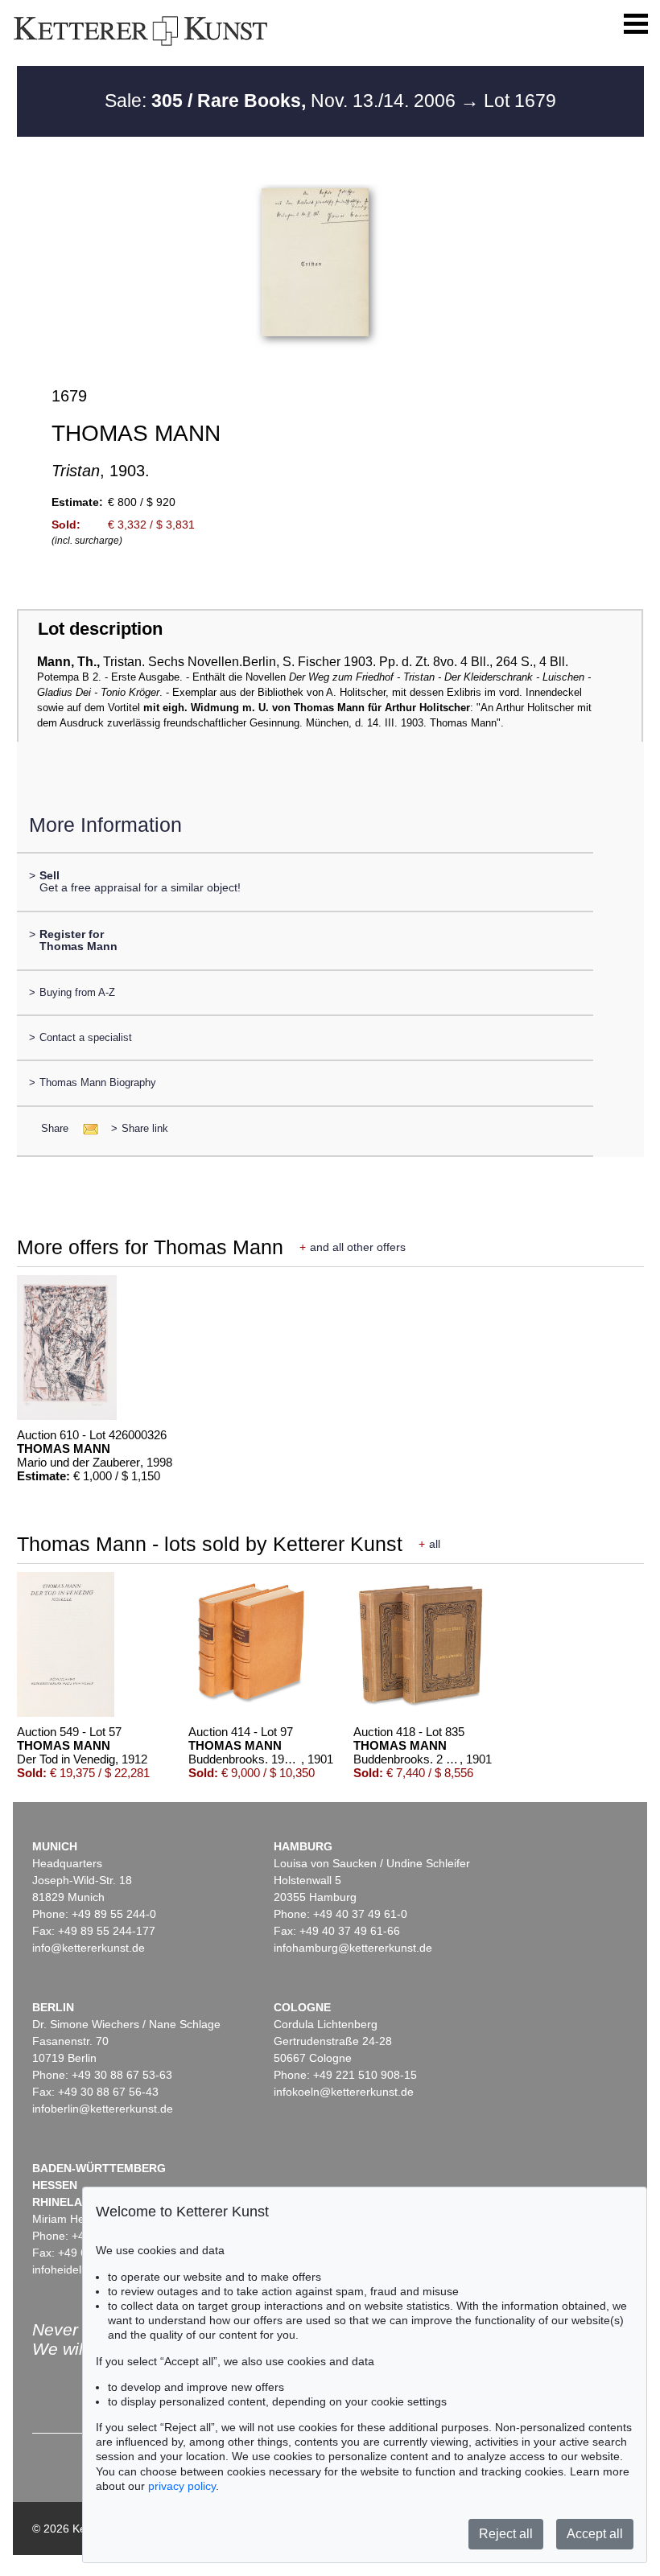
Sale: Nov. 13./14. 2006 (283, 101)
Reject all (506, 2534)
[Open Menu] (636, 24)
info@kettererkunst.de (89, 1948)
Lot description (100, 629)
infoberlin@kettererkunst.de (103, 2109)
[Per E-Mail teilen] (86, 1128)
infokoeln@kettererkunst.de (344, 2092)
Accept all (595, 2534)
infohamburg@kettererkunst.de (353, 1948)
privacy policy (182, 2486)
